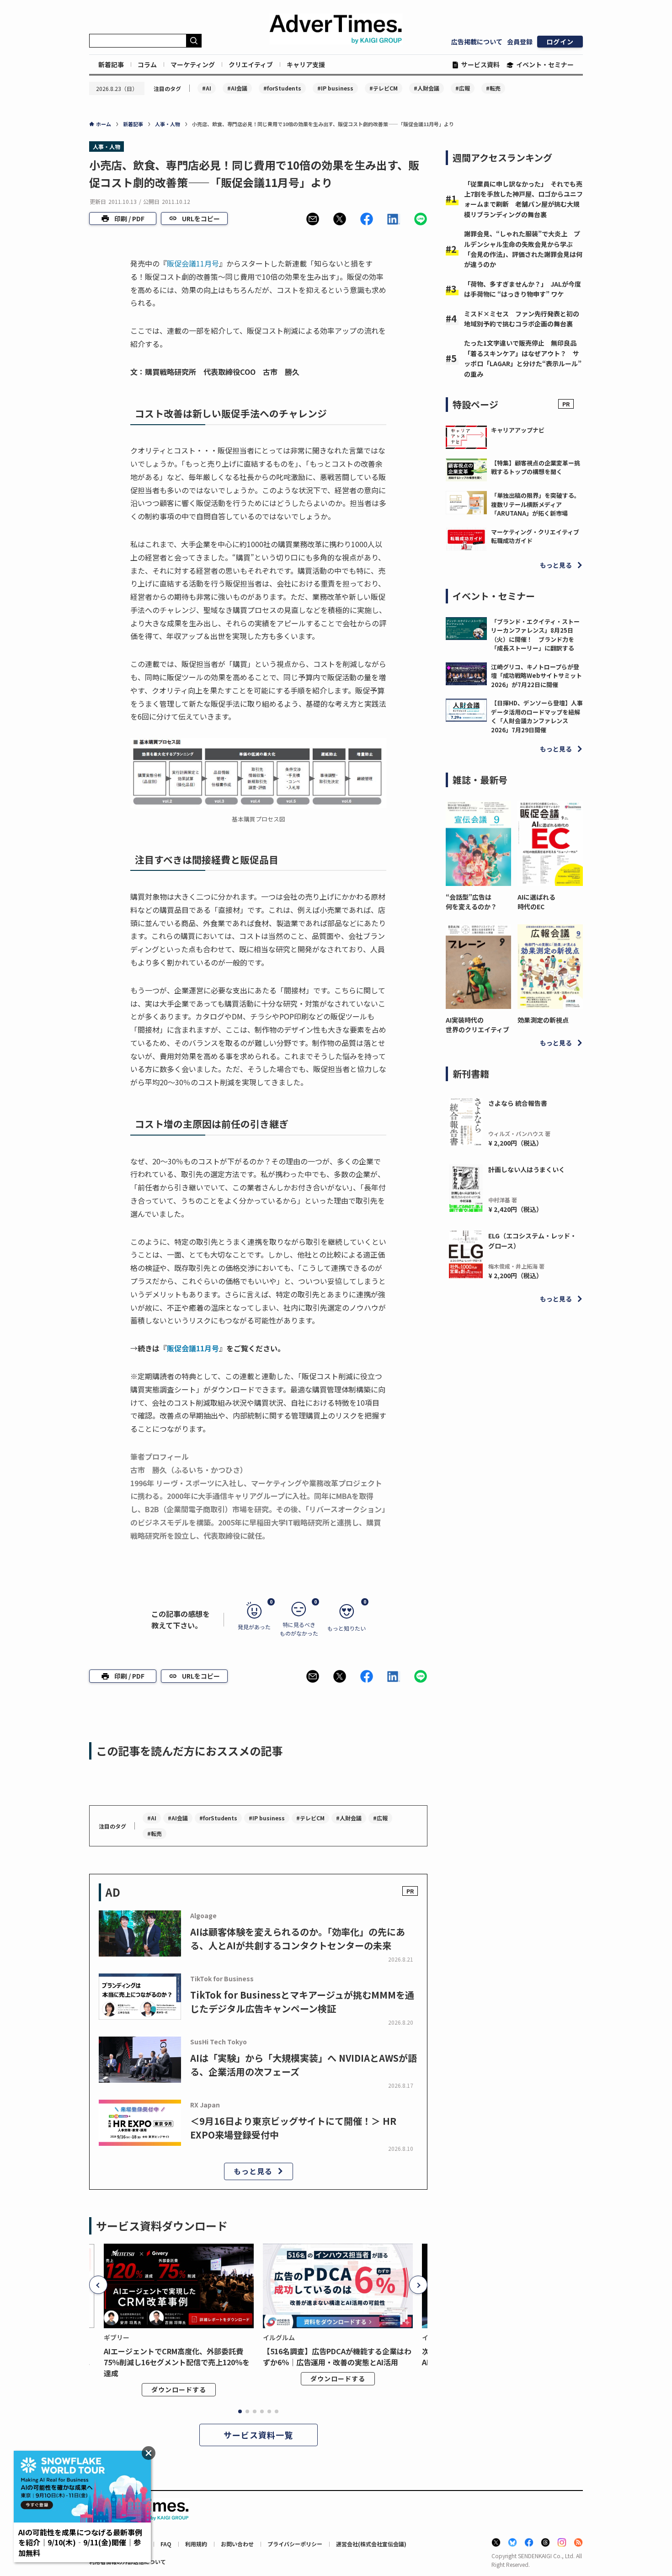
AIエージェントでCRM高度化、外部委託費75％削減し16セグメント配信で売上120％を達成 (177, 2362)
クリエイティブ (251, 64)
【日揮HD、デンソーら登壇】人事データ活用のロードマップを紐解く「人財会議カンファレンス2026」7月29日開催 (537, 716)
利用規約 (196, 2544)
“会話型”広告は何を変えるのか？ (471, 902)
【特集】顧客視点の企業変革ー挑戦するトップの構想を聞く (536, 467)
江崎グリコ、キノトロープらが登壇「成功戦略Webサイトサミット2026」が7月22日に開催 (536, 676)
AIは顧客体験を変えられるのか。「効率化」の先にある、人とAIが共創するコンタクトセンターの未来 (298, 1939)
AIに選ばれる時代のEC (536, 902)
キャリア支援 (306, 64)
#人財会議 (427, 88)
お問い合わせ (237, 2544)
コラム (147, 64)
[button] (313, 219)
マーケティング (193, 64)
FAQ (166, 2544)
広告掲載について (477, 42)
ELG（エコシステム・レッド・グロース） (532, 1241)
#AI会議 (237, 88)
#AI (207, 88)
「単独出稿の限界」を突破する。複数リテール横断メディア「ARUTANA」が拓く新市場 (536, 504)
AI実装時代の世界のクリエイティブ (477, 1025)
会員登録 (520, 42)
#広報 (463, 88)
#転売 (493, 88)
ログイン (560, 42)
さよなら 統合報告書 (518, 1103)
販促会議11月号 (193, 263)
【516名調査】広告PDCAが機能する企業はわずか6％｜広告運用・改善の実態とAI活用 (337, 2357)
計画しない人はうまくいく (527, 1169)
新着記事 (111, 64)
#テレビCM (384, 88)
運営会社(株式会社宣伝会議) (371, 2544)
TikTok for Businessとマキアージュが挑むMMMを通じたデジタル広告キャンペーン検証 (302, 2002)
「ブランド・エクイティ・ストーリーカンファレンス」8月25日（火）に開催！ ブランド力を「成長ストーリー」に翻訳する (535, 635)
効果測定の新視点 (543, 1020)
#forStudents (282, 88)
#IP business (335, 88)
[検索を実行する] (194, 41)
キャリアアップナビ (518, 430)
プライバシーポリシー (295, 2544)
